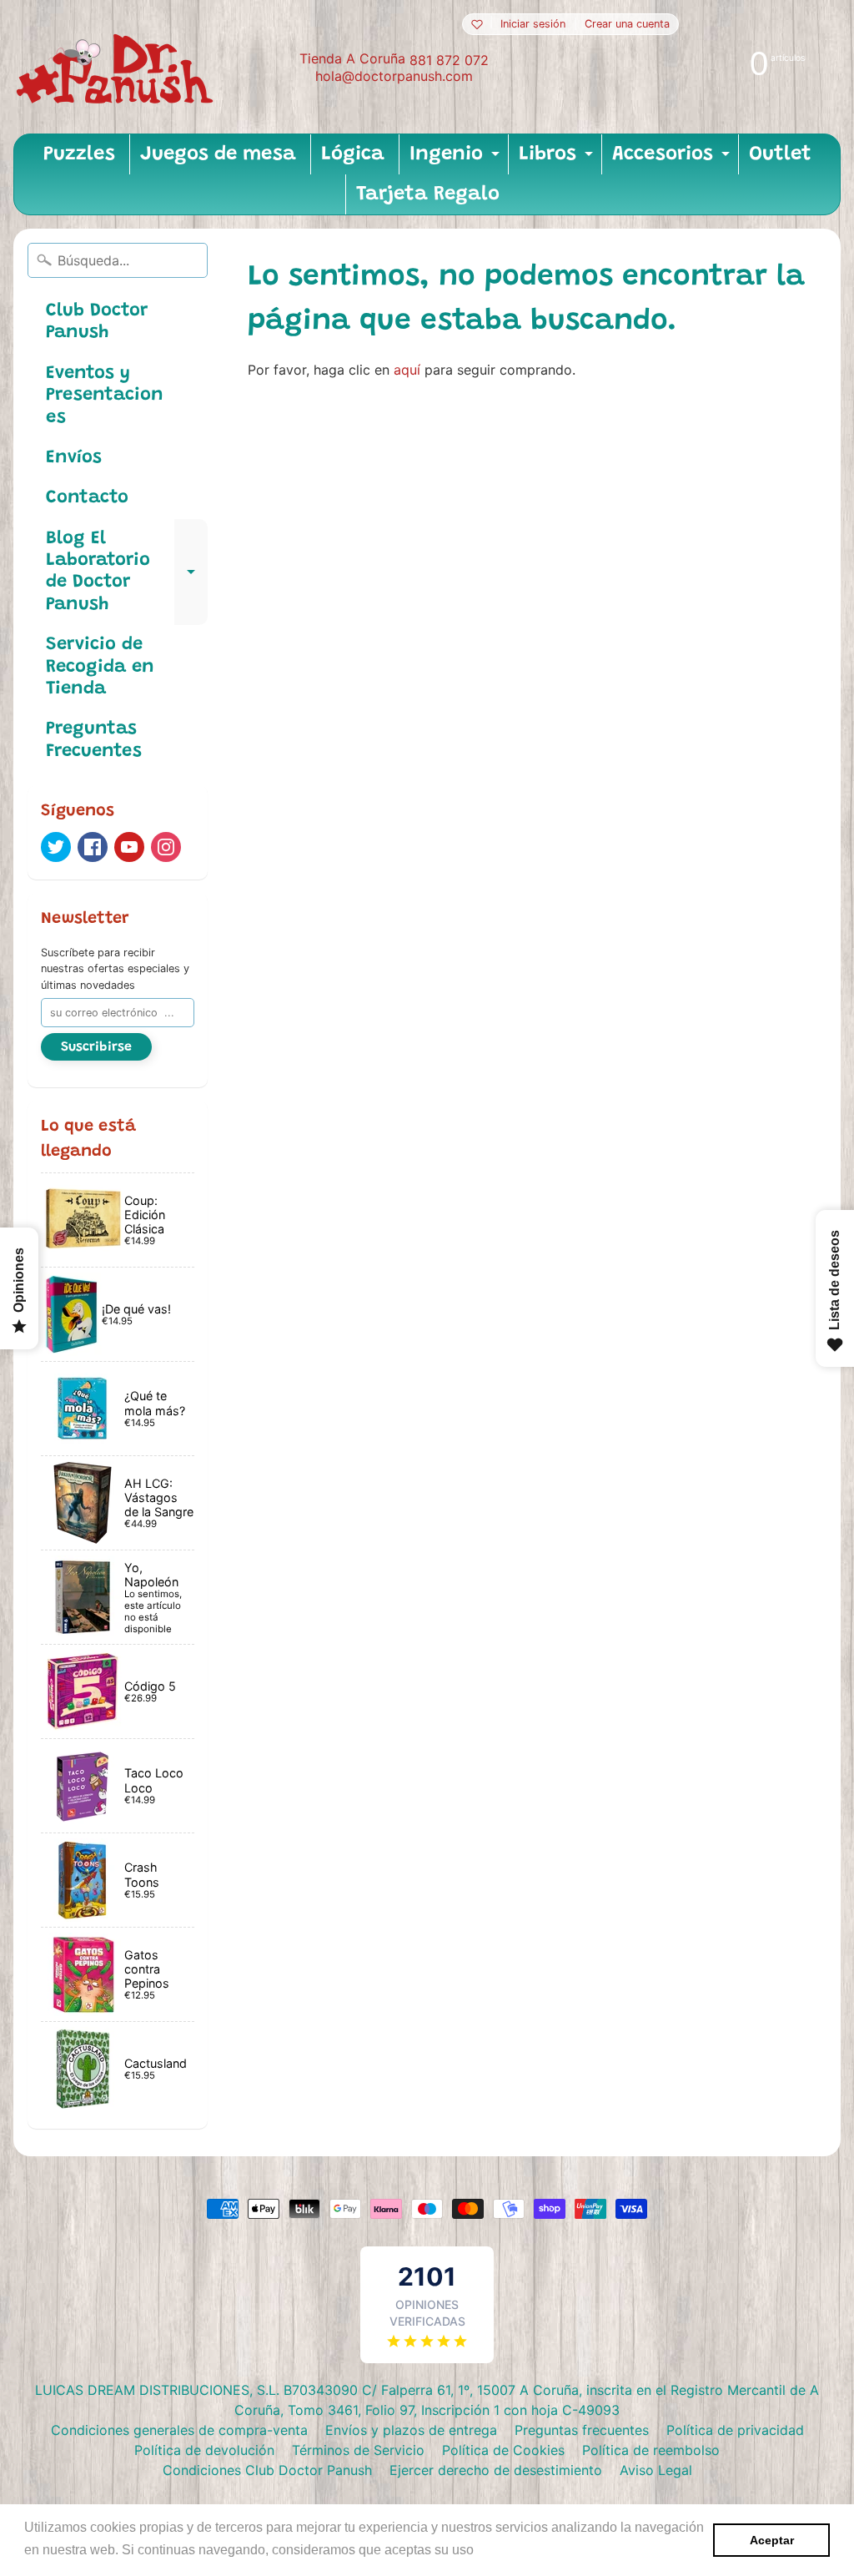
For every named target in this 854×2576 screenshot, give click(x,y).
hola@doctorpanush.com (394, 76)
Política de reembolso (651, 2450)
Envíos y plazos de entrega (411, 2430)
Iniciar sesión (533, 25)
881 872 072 (449, 60)
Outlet (780, 154)
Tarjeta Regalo (428, 194)
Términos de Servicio (358, 2450)
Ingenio (457, 159)
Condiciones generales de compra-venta (179, 2430)
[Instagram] (166, 847)
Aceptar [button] (772, 2540)
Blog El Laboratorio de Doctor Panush (127, 572)
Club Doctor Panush (97, 322)
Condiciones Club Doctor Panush (267, 2470)
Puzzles (79, 154)
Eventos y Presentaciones (105, 396)
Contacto (87, 498)
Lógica (353, 154)
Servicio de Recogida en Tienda (100, 667)
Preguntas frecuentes (582, 2430)
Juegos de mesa (218, 154)
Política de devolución (204, 2450)
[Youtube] (129, 847)
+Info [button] (494, 2550)
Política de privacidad (735, 2430)
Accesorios (673, 159)
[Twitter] (56, 847)
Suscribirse (96, 1047)
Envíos (74, 458)
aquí (407, 370)
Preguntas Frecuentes (94, 740)
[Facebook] (93, 847)
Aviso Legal (656, 2470)
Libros (558, 159)
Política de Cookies (503, 2450)
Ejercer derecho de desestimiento (496, 2470)
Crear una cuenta (627, 25)
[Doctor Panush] (118, 67)
